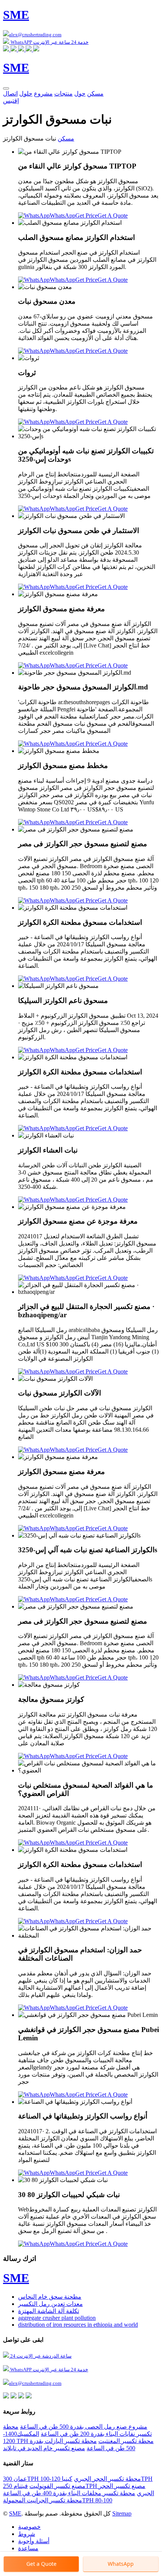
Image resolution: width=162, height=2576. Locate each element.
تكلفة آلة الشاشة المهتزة (49, 2311)
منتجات (63, 93)
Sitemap (122, 2513)
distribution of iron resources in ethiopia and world (78, 2325)
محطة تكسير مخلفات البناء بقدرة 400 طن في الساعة (69, 2493)
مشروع (43, 93)
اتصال (10, 93)
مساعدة (28, 2548)
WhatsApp (63, 216)
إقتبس (11, 101)
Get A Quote (113, 216)
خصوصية (29, 2527)
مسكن (95, 93)
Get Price (86, 216)
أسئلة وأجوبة (34, 2541)
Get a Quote (41, 2564)
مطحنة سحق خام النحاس (50, 2297)
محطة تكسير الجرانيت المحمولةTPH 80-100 (58, 2500)
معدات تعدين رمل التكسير (50, 2304)
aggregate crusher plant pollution (57, 2318)
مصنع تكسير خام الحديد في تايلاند (44, 2448)
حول (80, 93)
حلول (26, 93)
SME (15, 2513)
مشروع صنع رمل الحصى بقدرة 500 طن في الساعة (84, 2427)
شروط (27, 2534)
